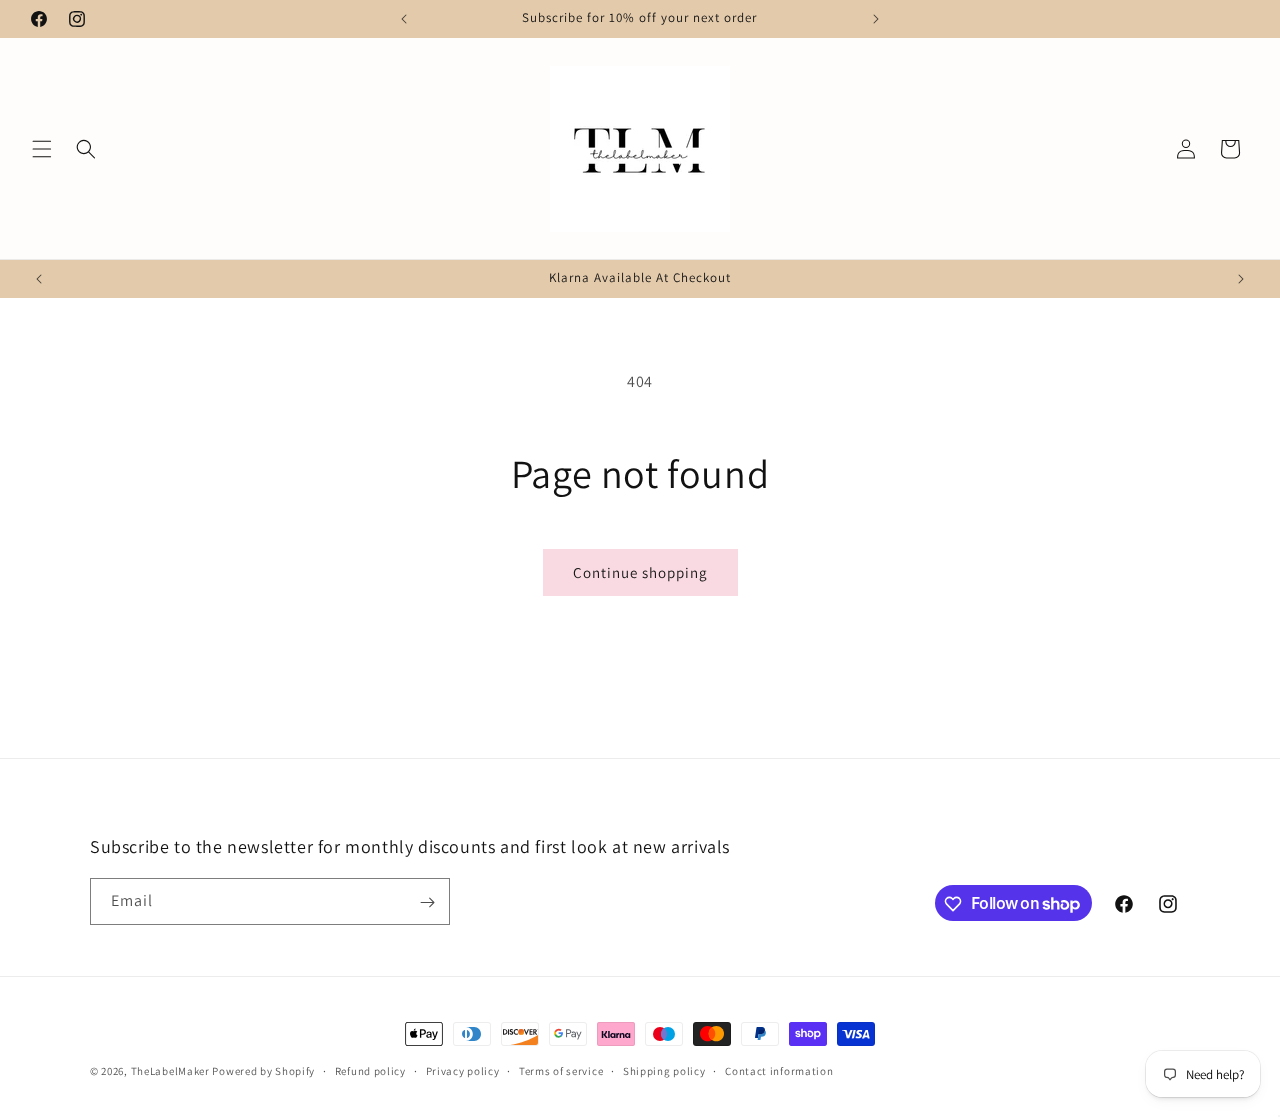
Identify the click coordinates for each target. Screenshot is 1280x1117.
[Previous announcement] (404, 19)
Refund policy (370, 1070)
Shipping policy (664, 1070)
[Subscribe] (427, 902)
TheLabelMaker (170, 1071)
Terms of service (561, 1070)
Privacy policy (463, 1070)
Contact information (779, 1070)
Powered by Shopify (263, 1071)
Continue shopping (640, 572)
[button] (42, 149)
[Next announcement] (876, 19)
